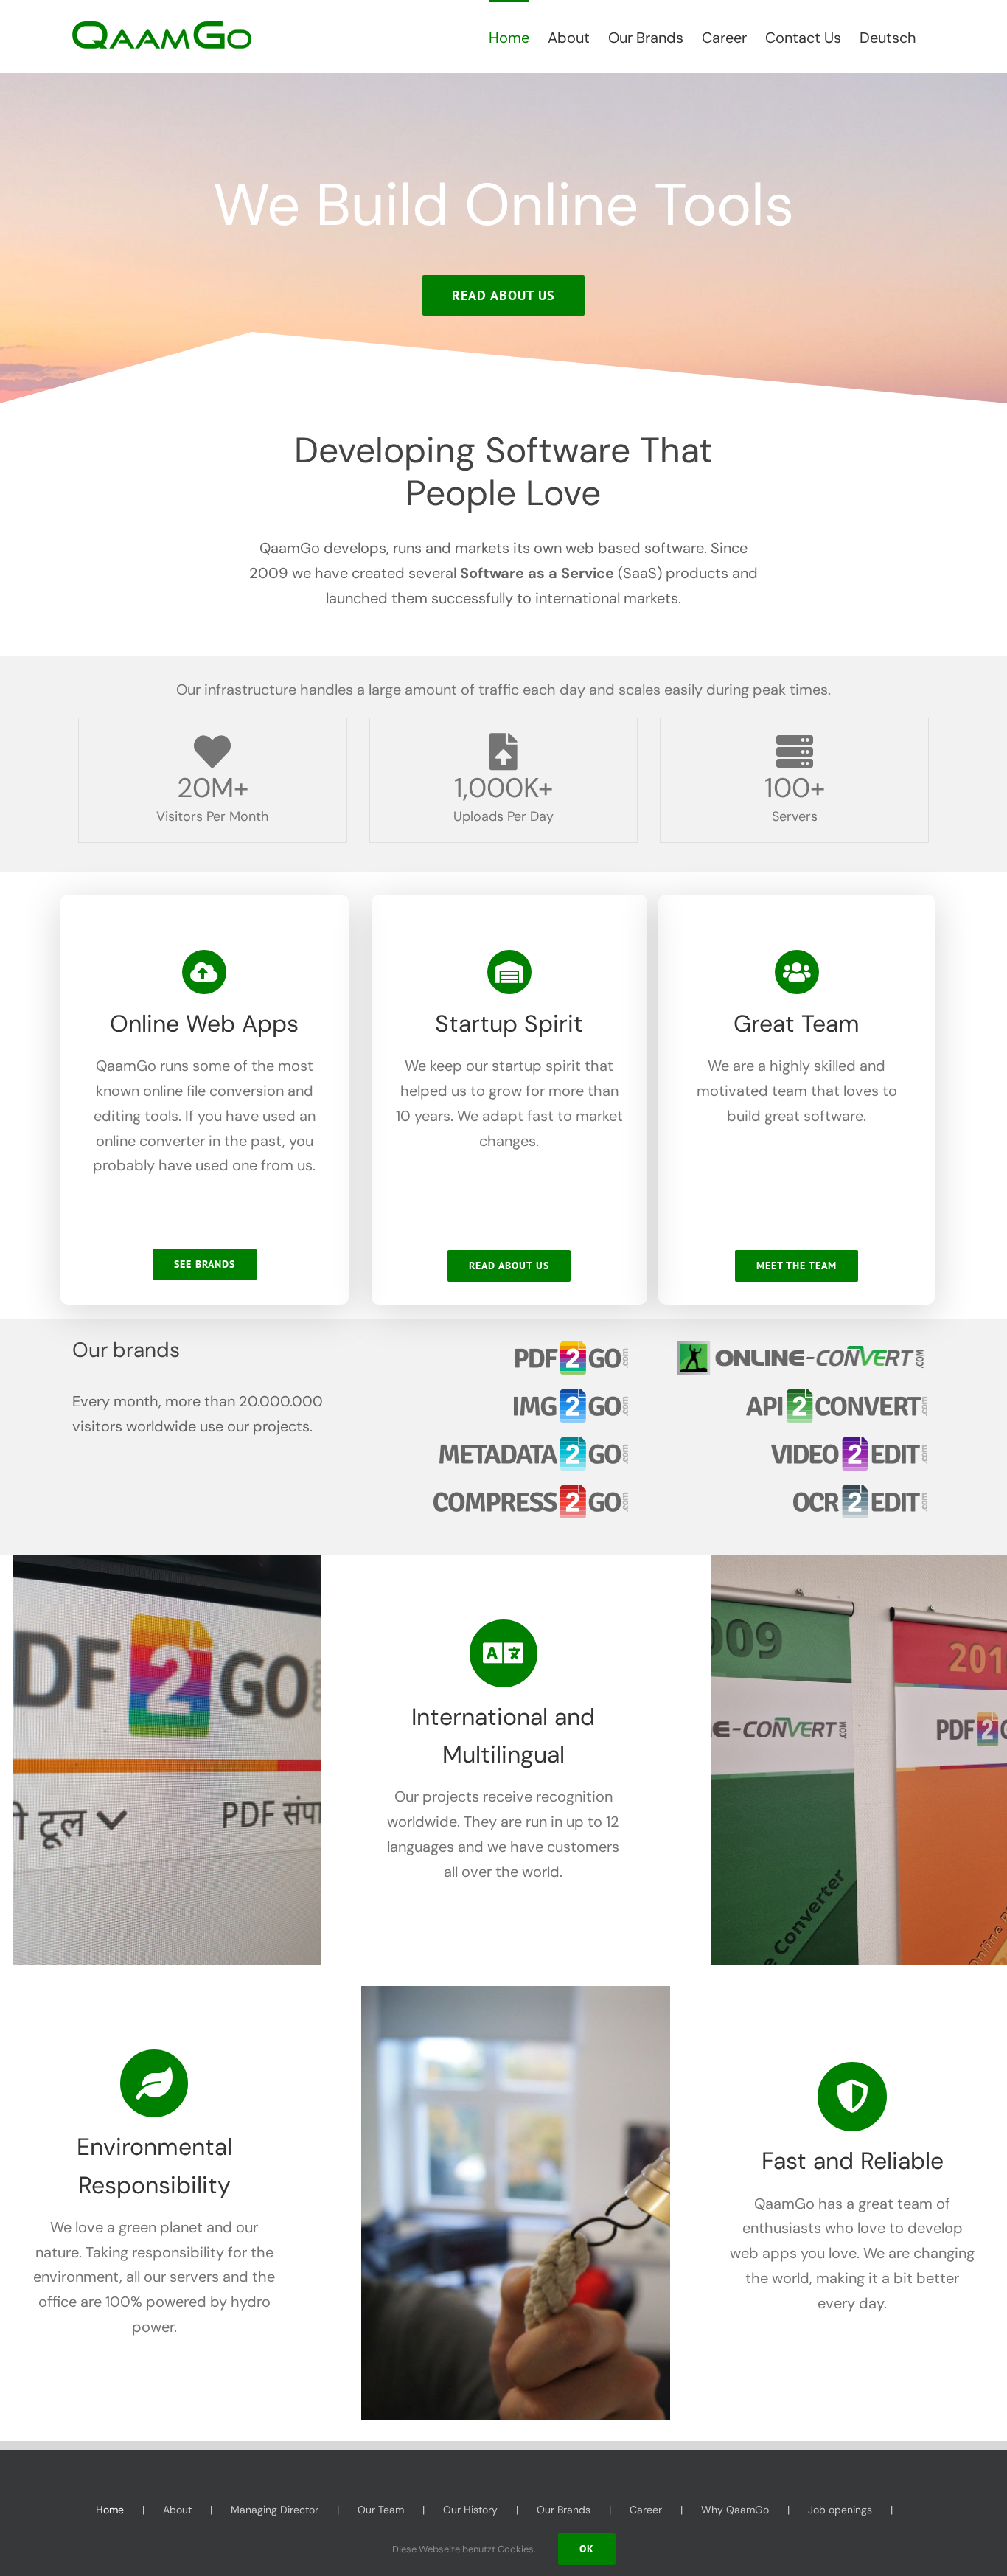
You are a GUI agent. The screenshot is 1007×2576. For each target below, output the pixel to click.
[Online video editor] (849, 1445)
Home (110, 2510)
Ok (587, 2549)
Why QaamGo (735, 2510)
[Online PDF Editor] (572, 1349)
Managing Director (275, 2510)
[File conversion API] (837, 1397)
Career (646, 2510)
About (177, 2510)
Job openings (840, 2510)
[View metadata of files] (534, 1445)
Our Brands (564, 2510)
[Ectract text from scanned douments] (860, 1493)
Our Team (381, 2510)
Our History (470, 2510)
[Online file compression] (531, 1493)
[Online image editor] (571, 1397)
